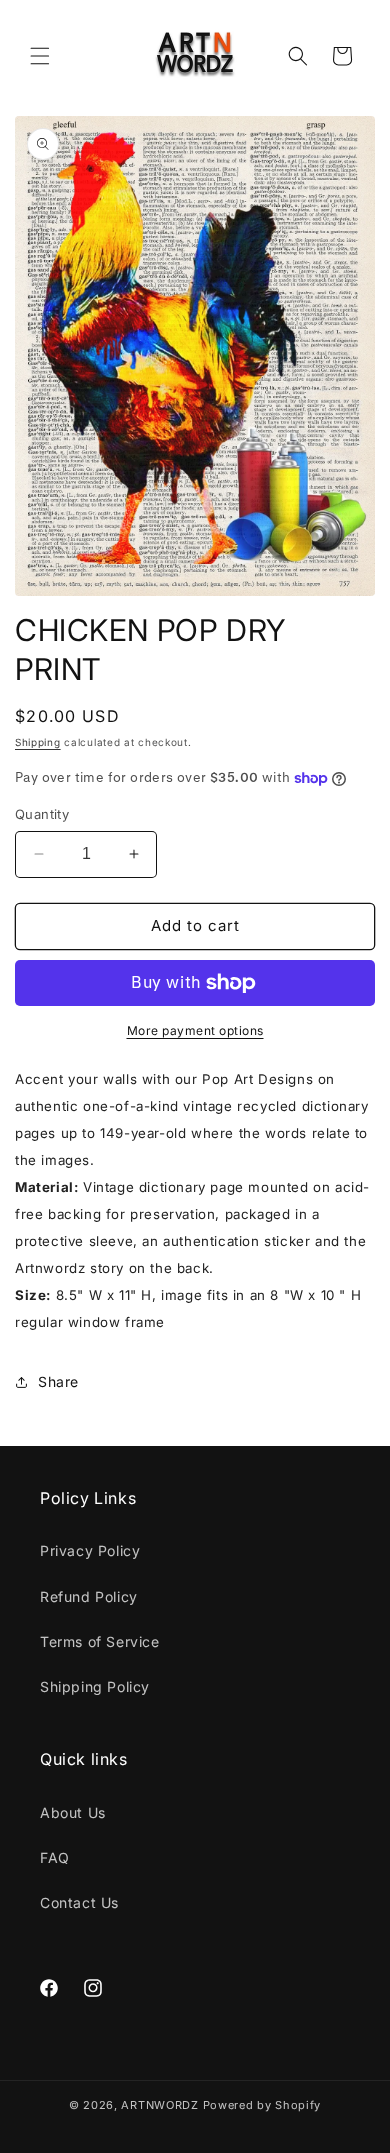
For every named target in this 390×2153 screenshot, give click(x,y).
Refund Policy (89, 1596)
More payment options (195, 1030)
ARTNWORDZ (159, 2105)
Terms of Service (100, 1641)
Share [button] (58, 1381)
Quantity (42, 814)
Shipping (38, 742)
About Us (73, 1812)
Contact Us (79, 1902)
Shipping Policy (95, 1686)
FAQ (55, 1857)
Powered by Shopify (262, 2105)
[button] (40, 56)
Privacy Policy (90, 1550)
